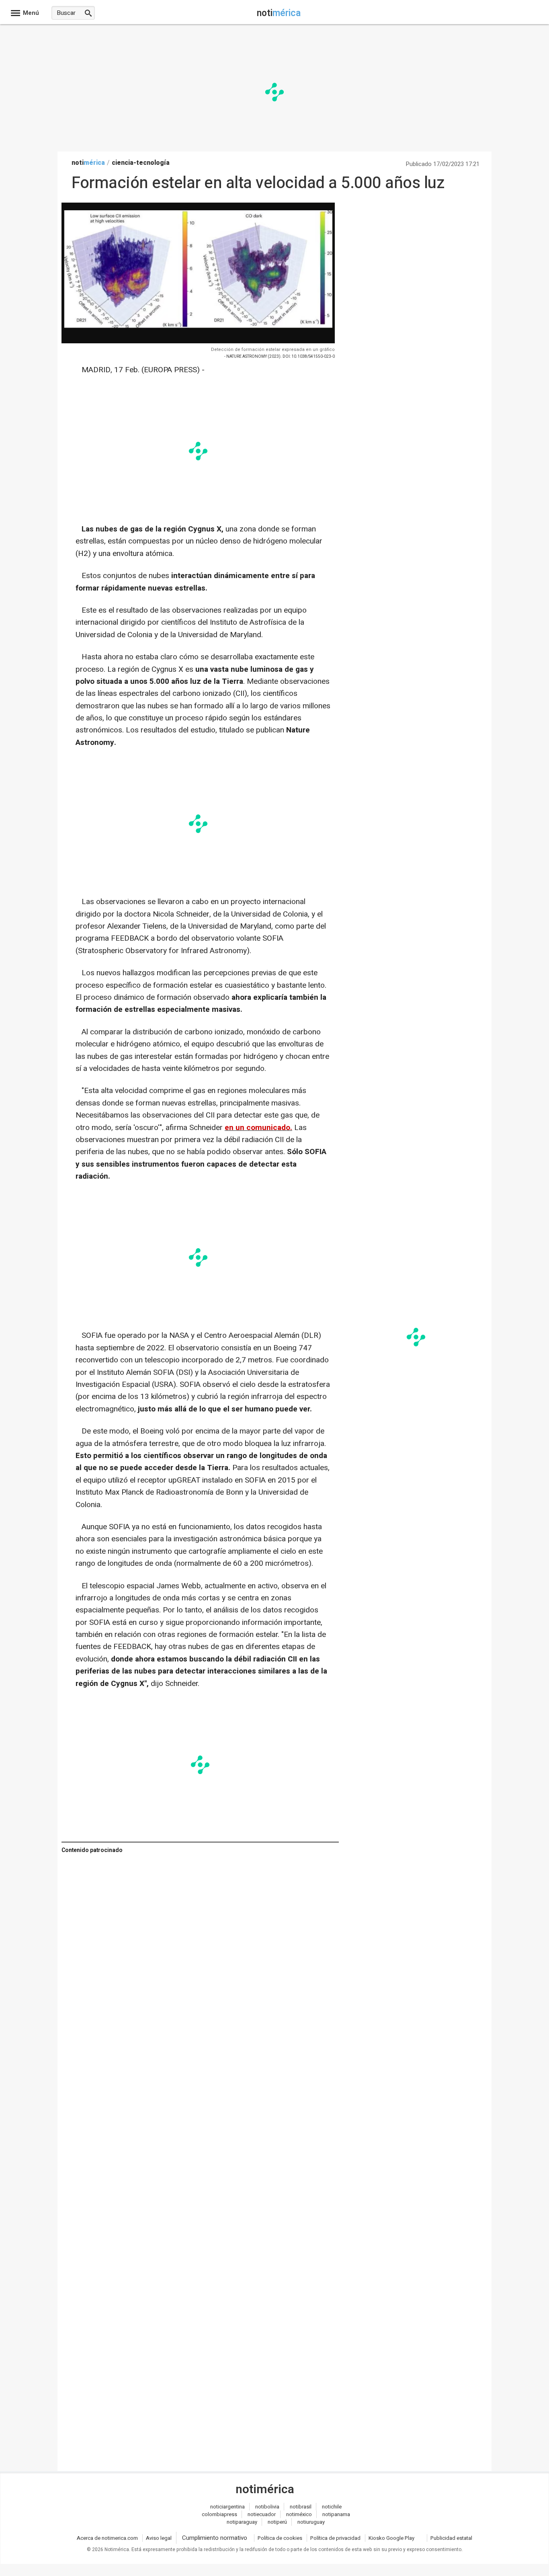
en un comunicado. (258, 1128)
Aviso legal (159, 2538)
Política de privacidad (335, 2538)
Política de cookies (280, 2538)
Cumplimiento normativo (215, 2538)
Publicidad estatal (451, 2538)
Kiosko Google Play (391, 2538)
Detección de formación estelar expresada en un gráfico (273, 350)
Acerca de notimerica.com (107, 2538)
